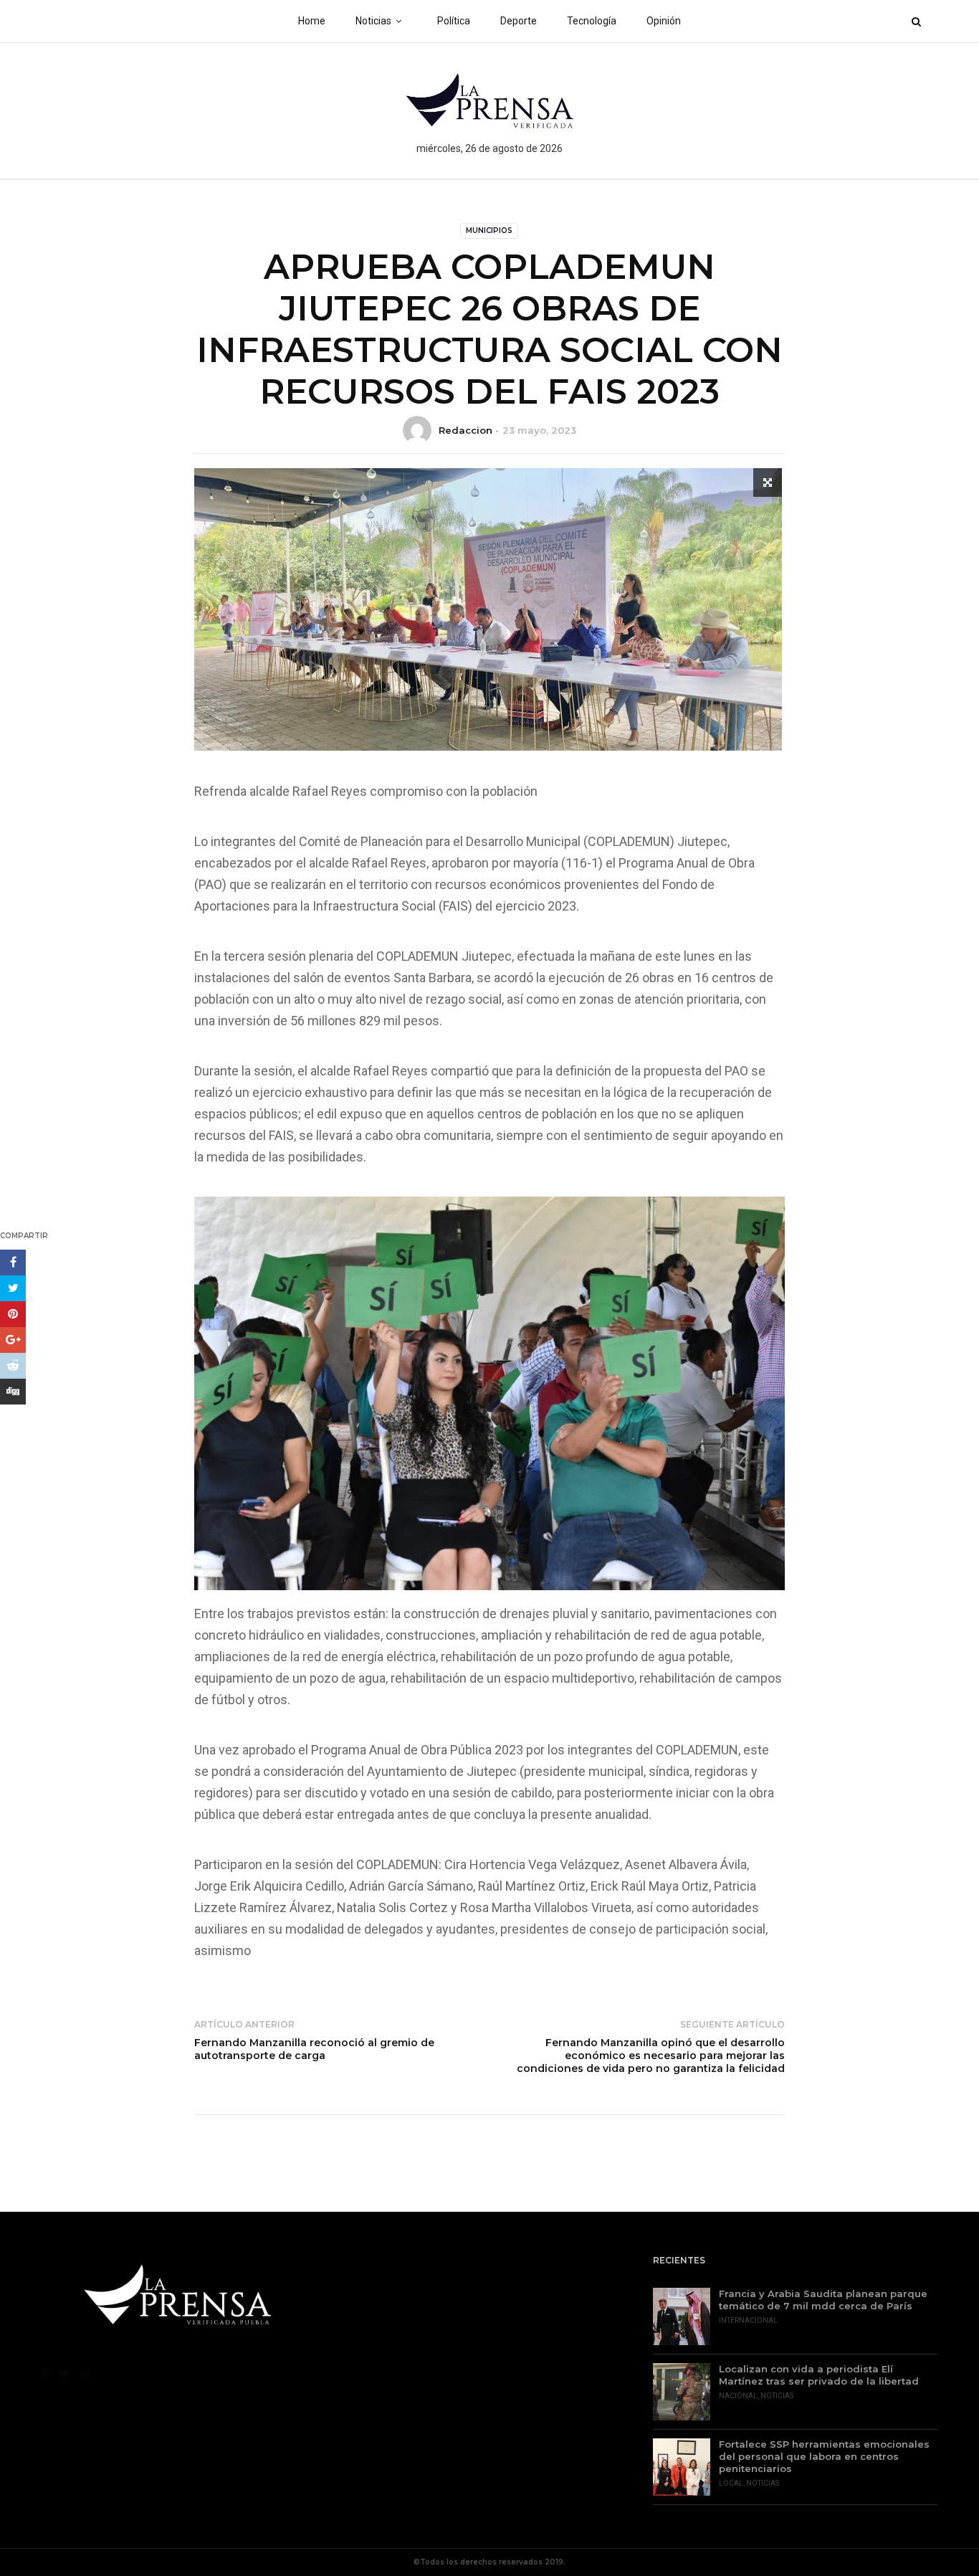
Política (454, 21)
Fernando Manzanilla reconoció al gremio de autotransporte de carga (314, 2049)
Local (731, 2483)
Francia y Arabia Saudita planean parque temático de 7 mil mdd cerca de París (823, 2300)
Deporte (519, 21)
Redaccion (465, 430)
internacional (748, 2320)
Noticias (373, 21)
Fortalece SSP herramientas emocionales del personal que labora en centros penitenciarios (824, 2456)
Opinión (664, 21)
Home (312, 21)
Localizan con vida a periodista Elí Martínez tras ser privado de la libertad (819, 2375)
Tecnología (592, 21)
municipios (489, 230)
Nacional (738, 2396)
